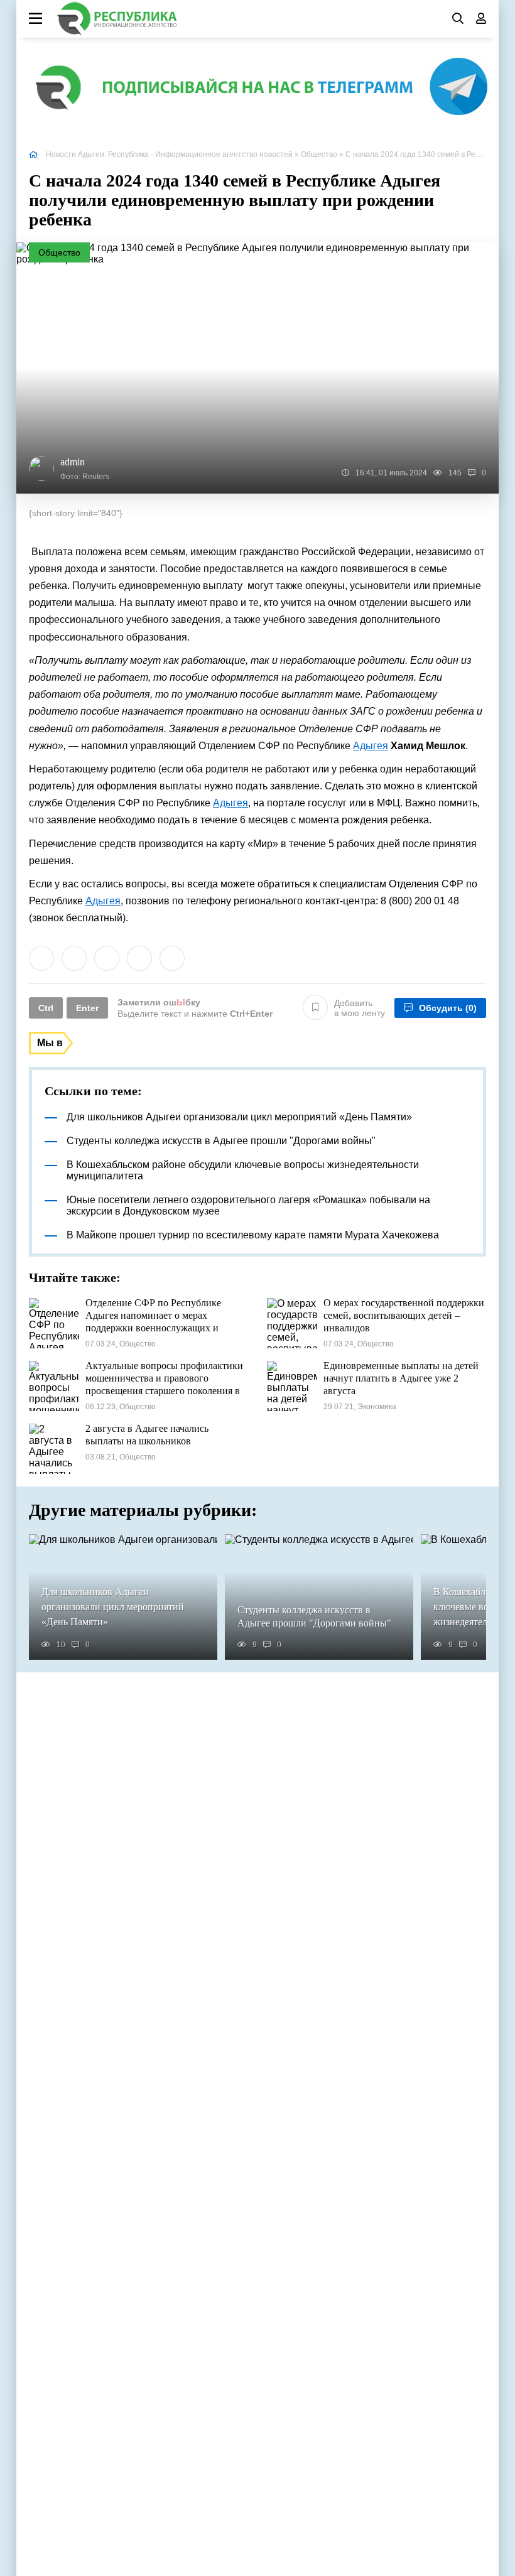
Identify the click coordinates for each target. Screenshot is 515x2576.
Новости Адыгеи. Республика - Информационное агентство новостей (169, 154)
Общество (319, 154)
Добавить (360, 1008)
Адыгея (371, 746)
